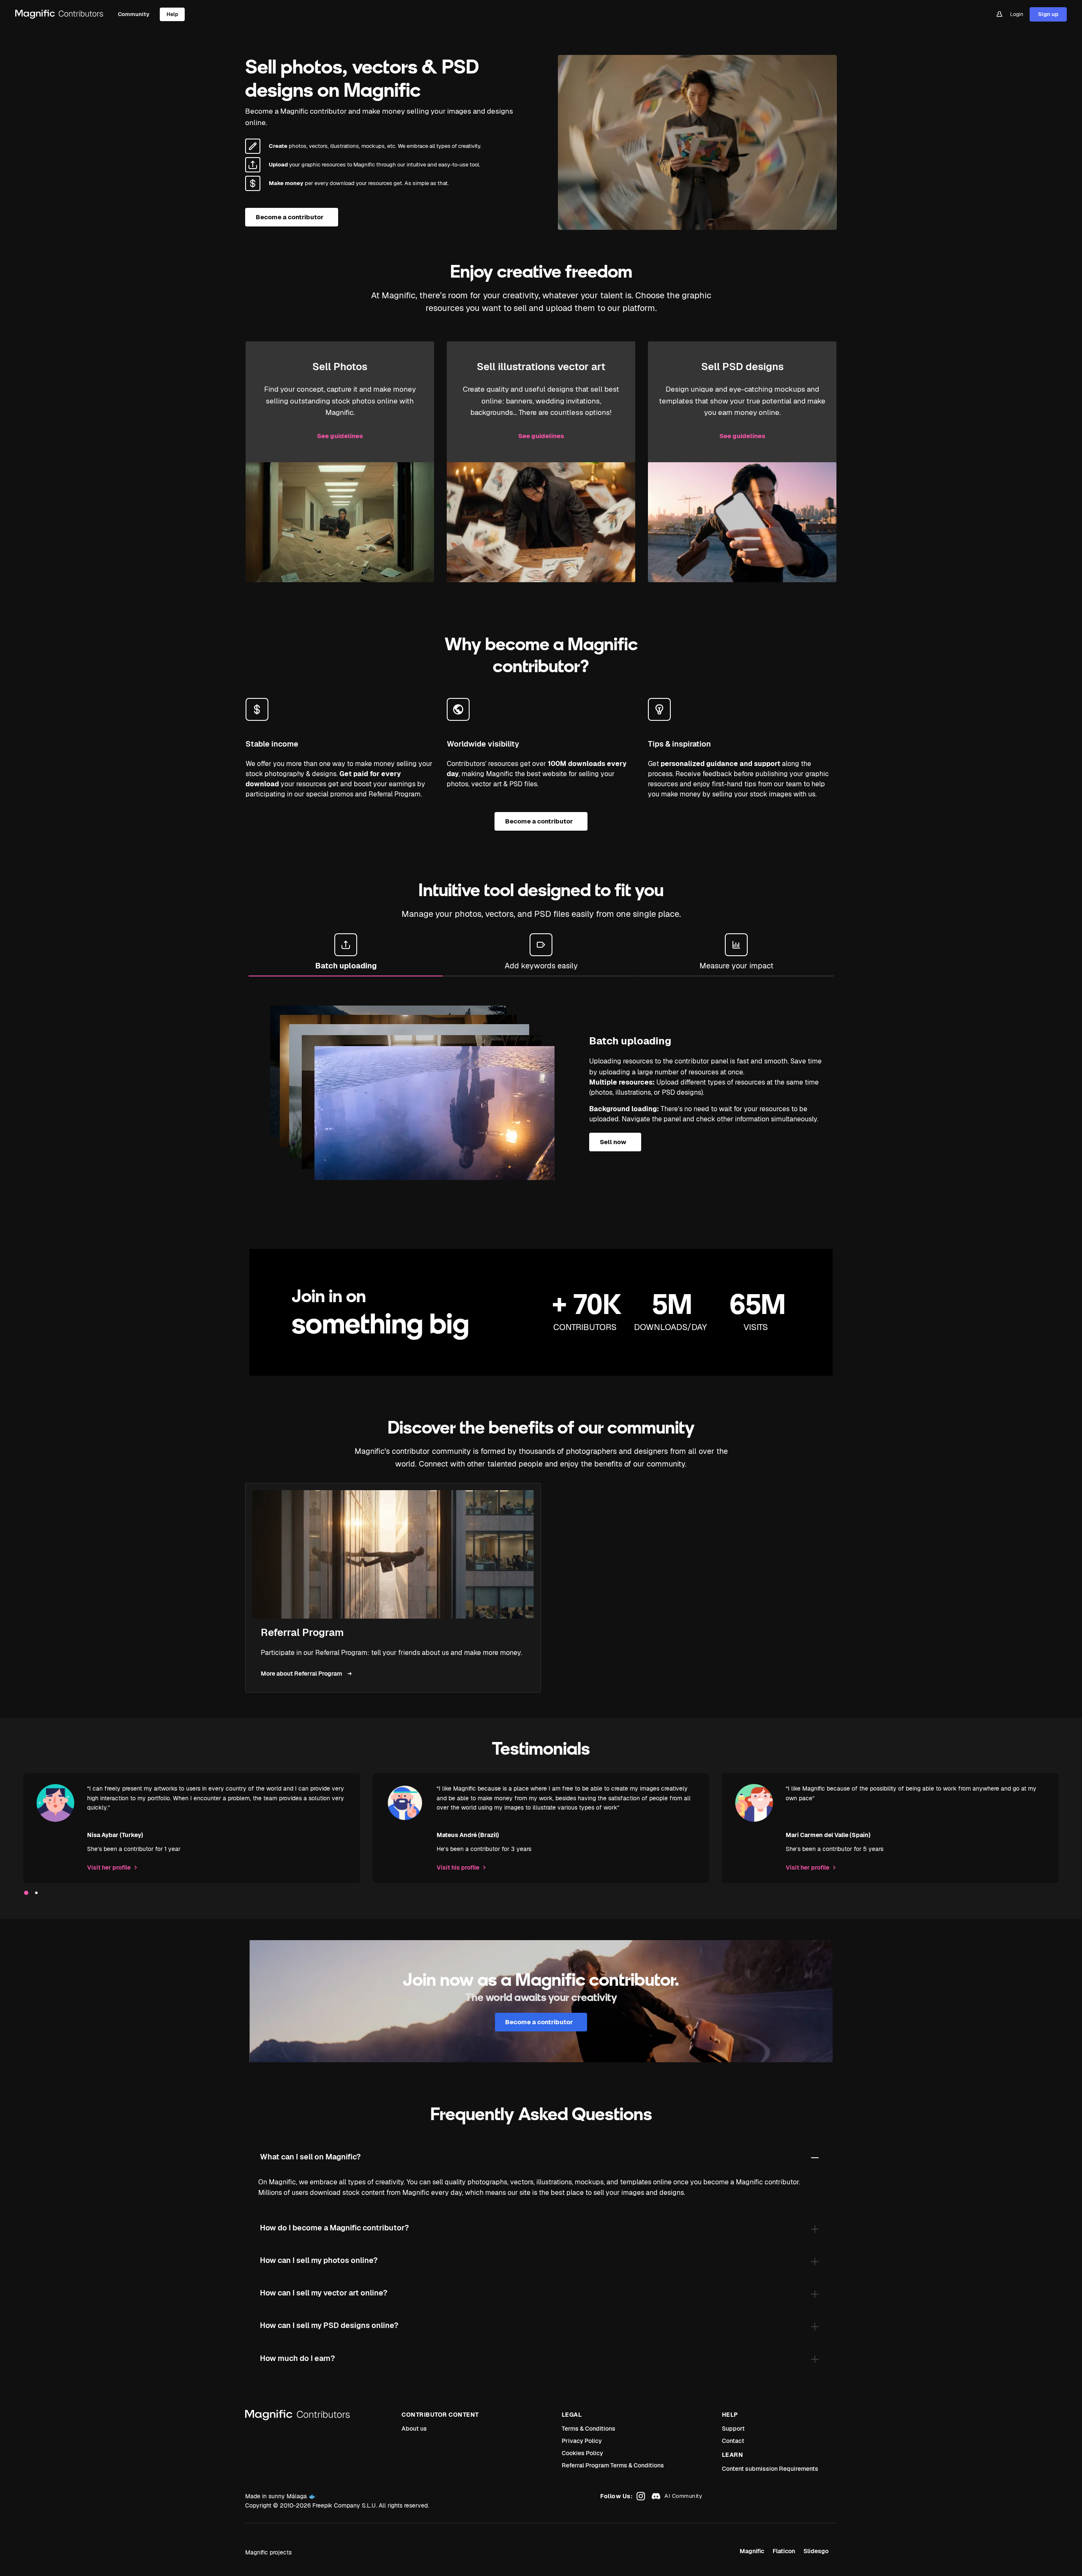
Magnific (752, 2551)
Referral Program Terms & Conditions (613, 2465)
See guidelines (340, 436)
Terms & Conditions (589, 2429)
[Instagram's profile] (640, 2496)
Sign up (1048, 14)
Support (733, 2429)
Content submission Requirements (770, 2469)
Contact (733, 2441)
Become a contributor (290, 217)
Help (172, 14)
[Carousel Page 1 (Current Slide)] (26, 1893)
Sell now (613, 1142)
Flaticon (784, 2551)
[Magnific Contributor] (60, 14)
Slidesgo (816, 2551)
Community (134, 14)
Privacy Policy (582, 2441)
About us (414, 2429)
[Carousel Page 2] (36, 1893)
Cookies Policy (582, 2453)
